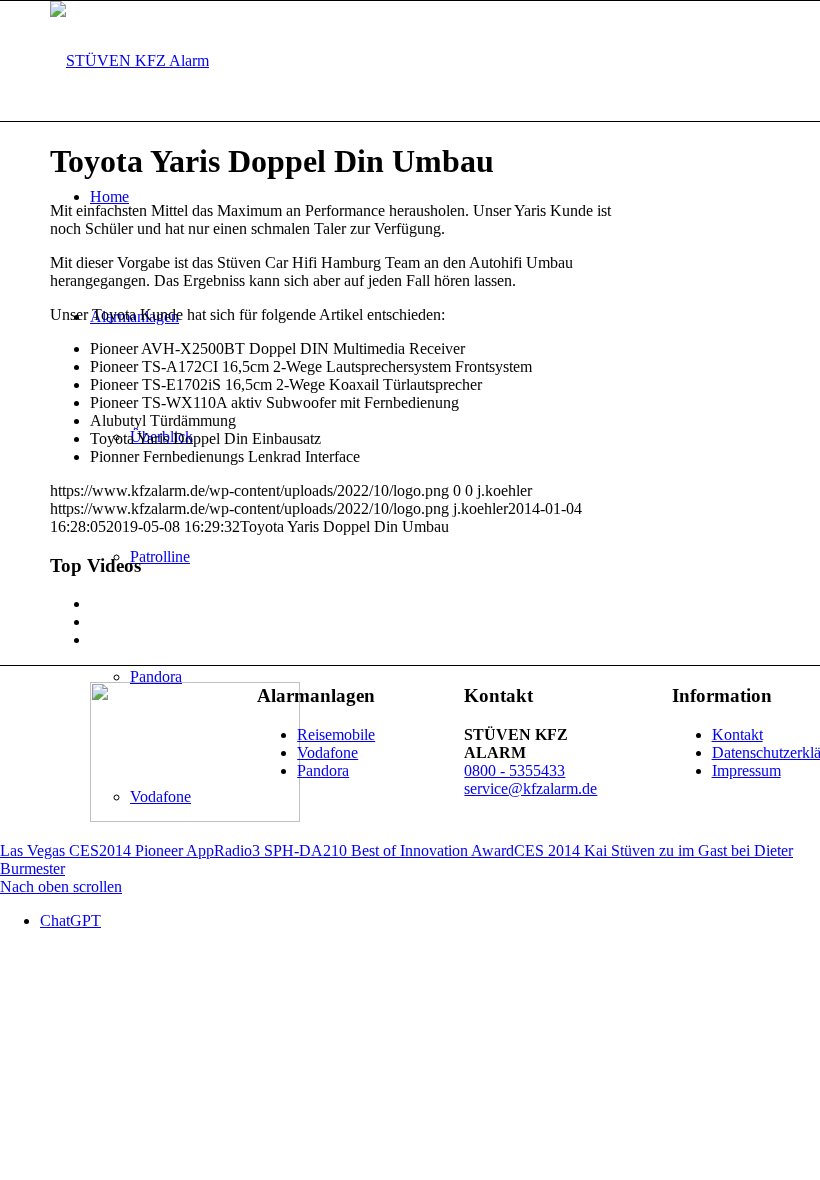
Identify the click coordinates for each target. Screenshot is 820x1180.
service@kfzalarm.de (530, 788)
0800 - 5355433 (514, 770)
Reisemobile (336, 734)
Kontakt (737, 734)
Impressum (746, 770)
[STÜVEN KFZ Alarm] (129, 60)
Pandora (323, 770)
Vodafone (327, 752)
